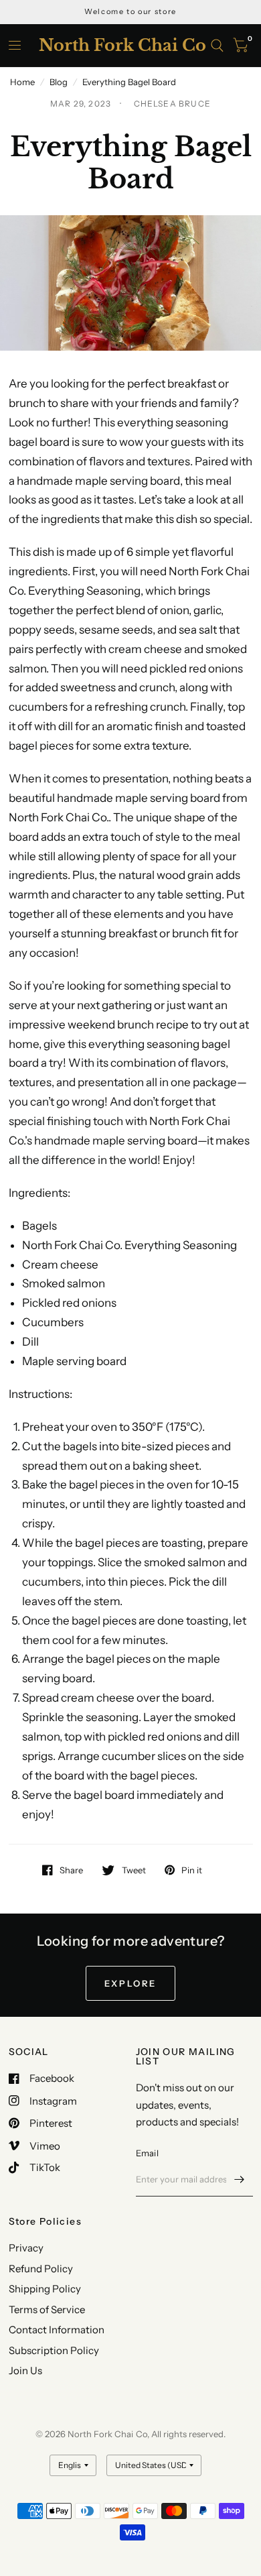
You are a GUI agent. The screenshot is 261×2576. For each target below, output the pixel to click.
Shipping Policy (45, 2289)
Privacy (26, 2248)
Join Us (25, 2370)
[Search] (217, 46)
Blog (59, 82)
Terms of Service (47, 2309)
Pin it (192, 1870)
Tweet (134, 1870)
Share (71, 1870)
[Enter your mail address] (240, 2179)
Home (22, 82)
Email (147, 2153)
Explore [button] (130, 1983)
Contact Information (57, 2330)
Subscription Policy (54, 2350)
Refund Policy (41, 2269)
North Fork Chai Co (122, 46)
